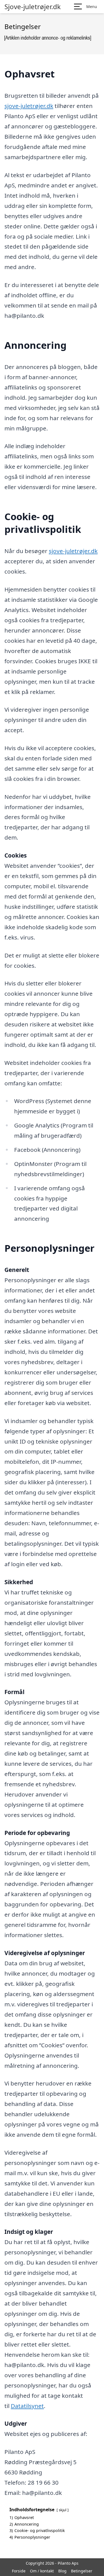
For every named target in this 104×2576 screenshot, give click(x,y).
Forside (19, 2571)
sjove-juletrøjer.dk (29, 106)
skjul (63, 2510)
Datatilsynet (27, 2406)
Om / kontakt (42, 2571)
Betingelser (82, 2571)
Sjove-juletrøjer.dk (33, 7)
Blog (62, 2571)
